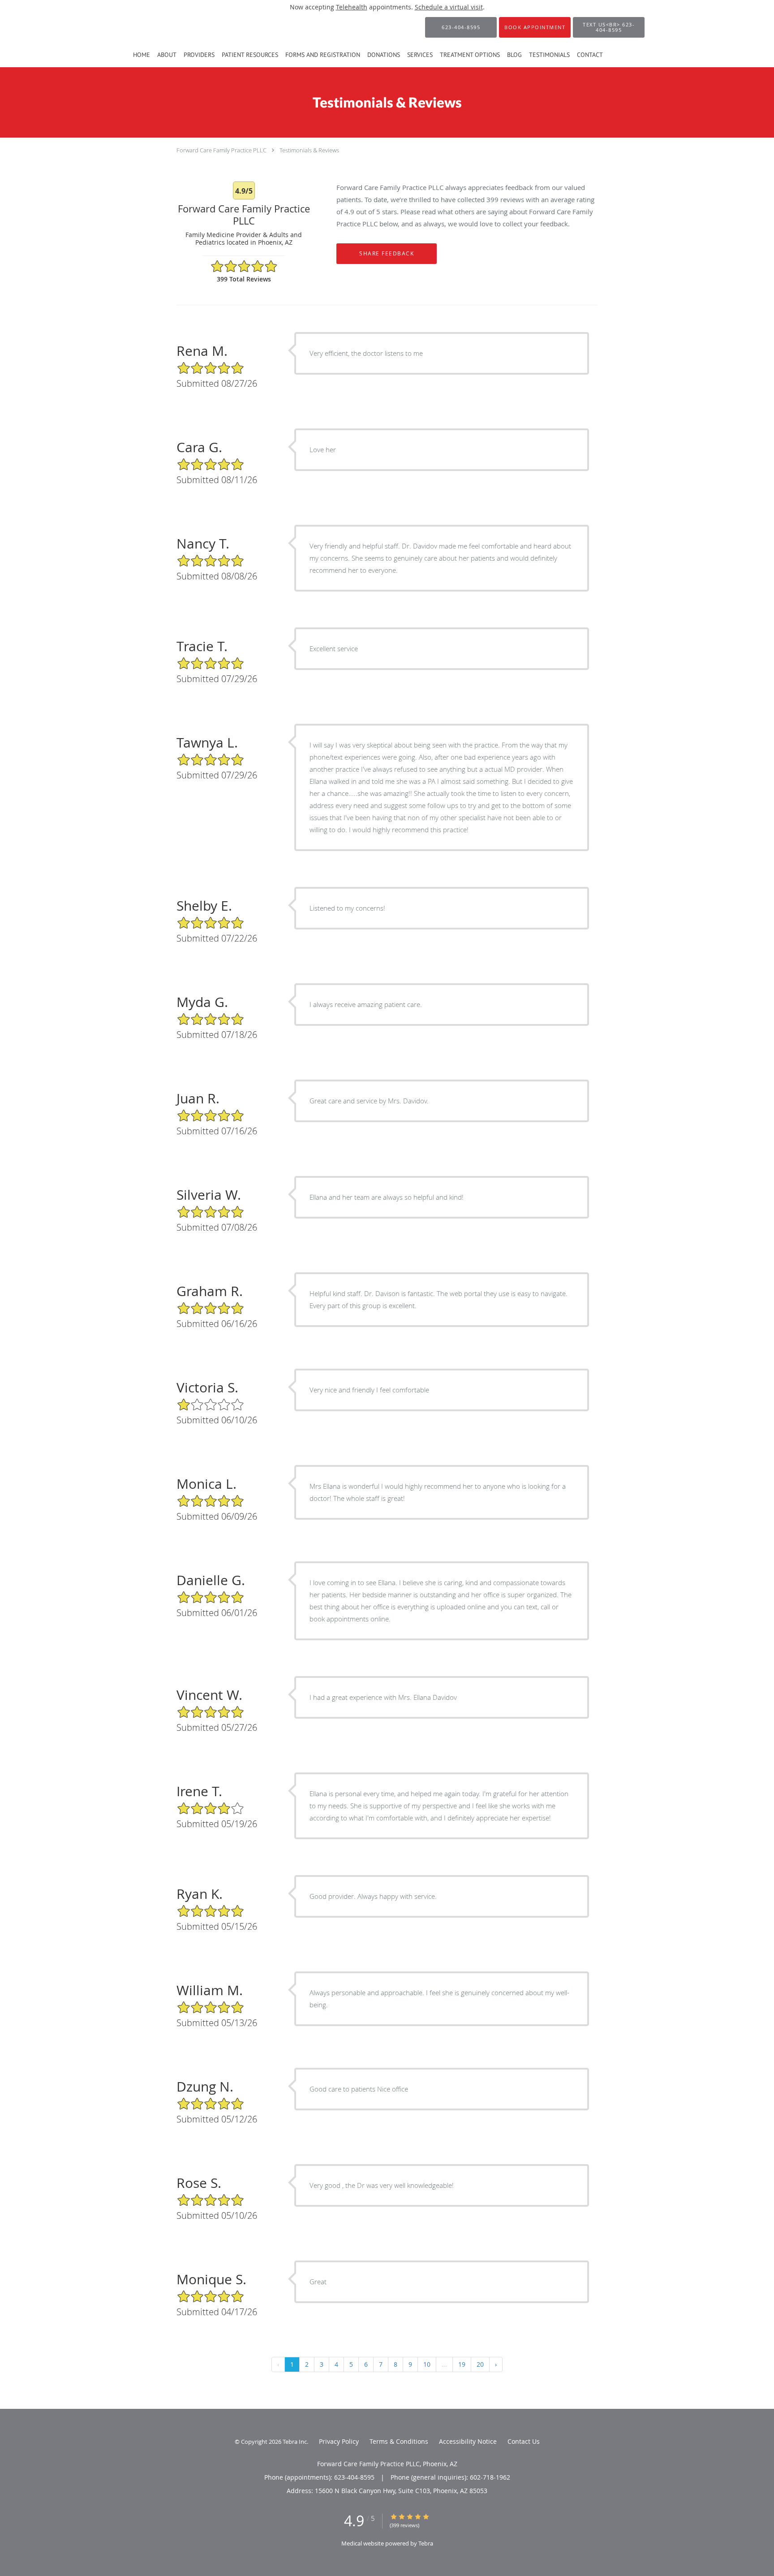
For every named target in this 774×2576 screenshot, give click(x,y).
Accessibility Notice (468, 2441)
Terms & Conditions (399, 2441)
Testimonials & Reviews (309, 150)
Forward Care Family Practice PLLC (221, 150)
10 (427, 2364)
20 (480, 2364)
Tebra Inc (295, 2442)
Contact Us (524, 2441)
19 (462, 2364)
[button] (535, 27)
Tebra (426, 2543)
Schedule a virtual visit (449, 7)
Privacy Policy (339, 2441)
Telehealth (352, 7)
